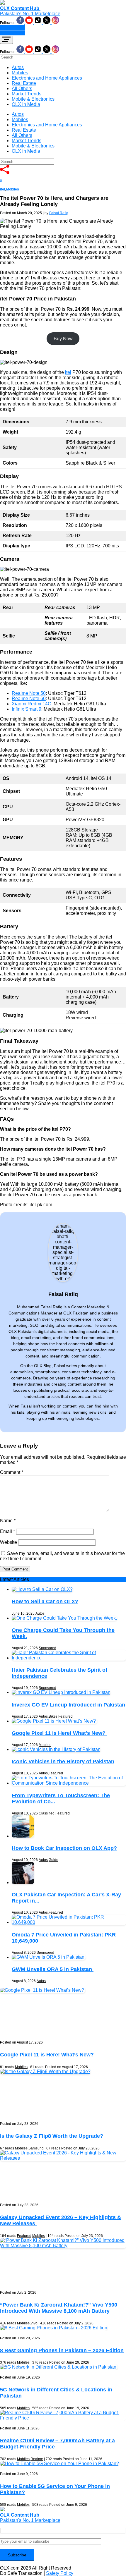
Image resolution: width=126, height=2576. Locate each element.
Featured (65, 1716)
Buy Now (63, 339)
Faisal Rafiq (59, 213)
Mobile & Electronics (33, 99)
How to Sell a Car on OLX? (45, 1601)
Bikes (53, 1716)
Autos (18, 67)
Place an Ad (13, 28)
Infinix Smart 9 (27, 709)
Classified (47, 1813)
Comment (12, 1472)
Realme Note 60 (29, 698)
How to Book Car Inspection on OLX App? (64, 1848)
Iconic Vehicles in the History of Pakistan (63, 1762)
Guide (53, 1860)
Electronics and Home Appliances (47, 78)
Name (8, 1521)
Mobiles (20, 73)
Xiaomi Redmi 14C (31, 704)
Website (8, 1542)
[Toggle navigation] (6, 40)
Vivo (34, 2323)
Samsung (36, 2148)
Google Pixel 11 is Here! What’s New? (59, 1733)
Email (7, 1531)
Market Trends (27, 94)
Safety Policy (60, 2573)
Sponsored (47, 1648)
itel (2, 189)
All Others (22, 88)
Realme (37, 2459)
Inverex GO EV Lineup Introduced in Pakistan (68, 1705)
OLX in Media (26, 104)
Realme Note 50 (29, 693)
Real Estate (24, 83)
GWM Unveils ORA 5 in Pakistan (53, 1969)
